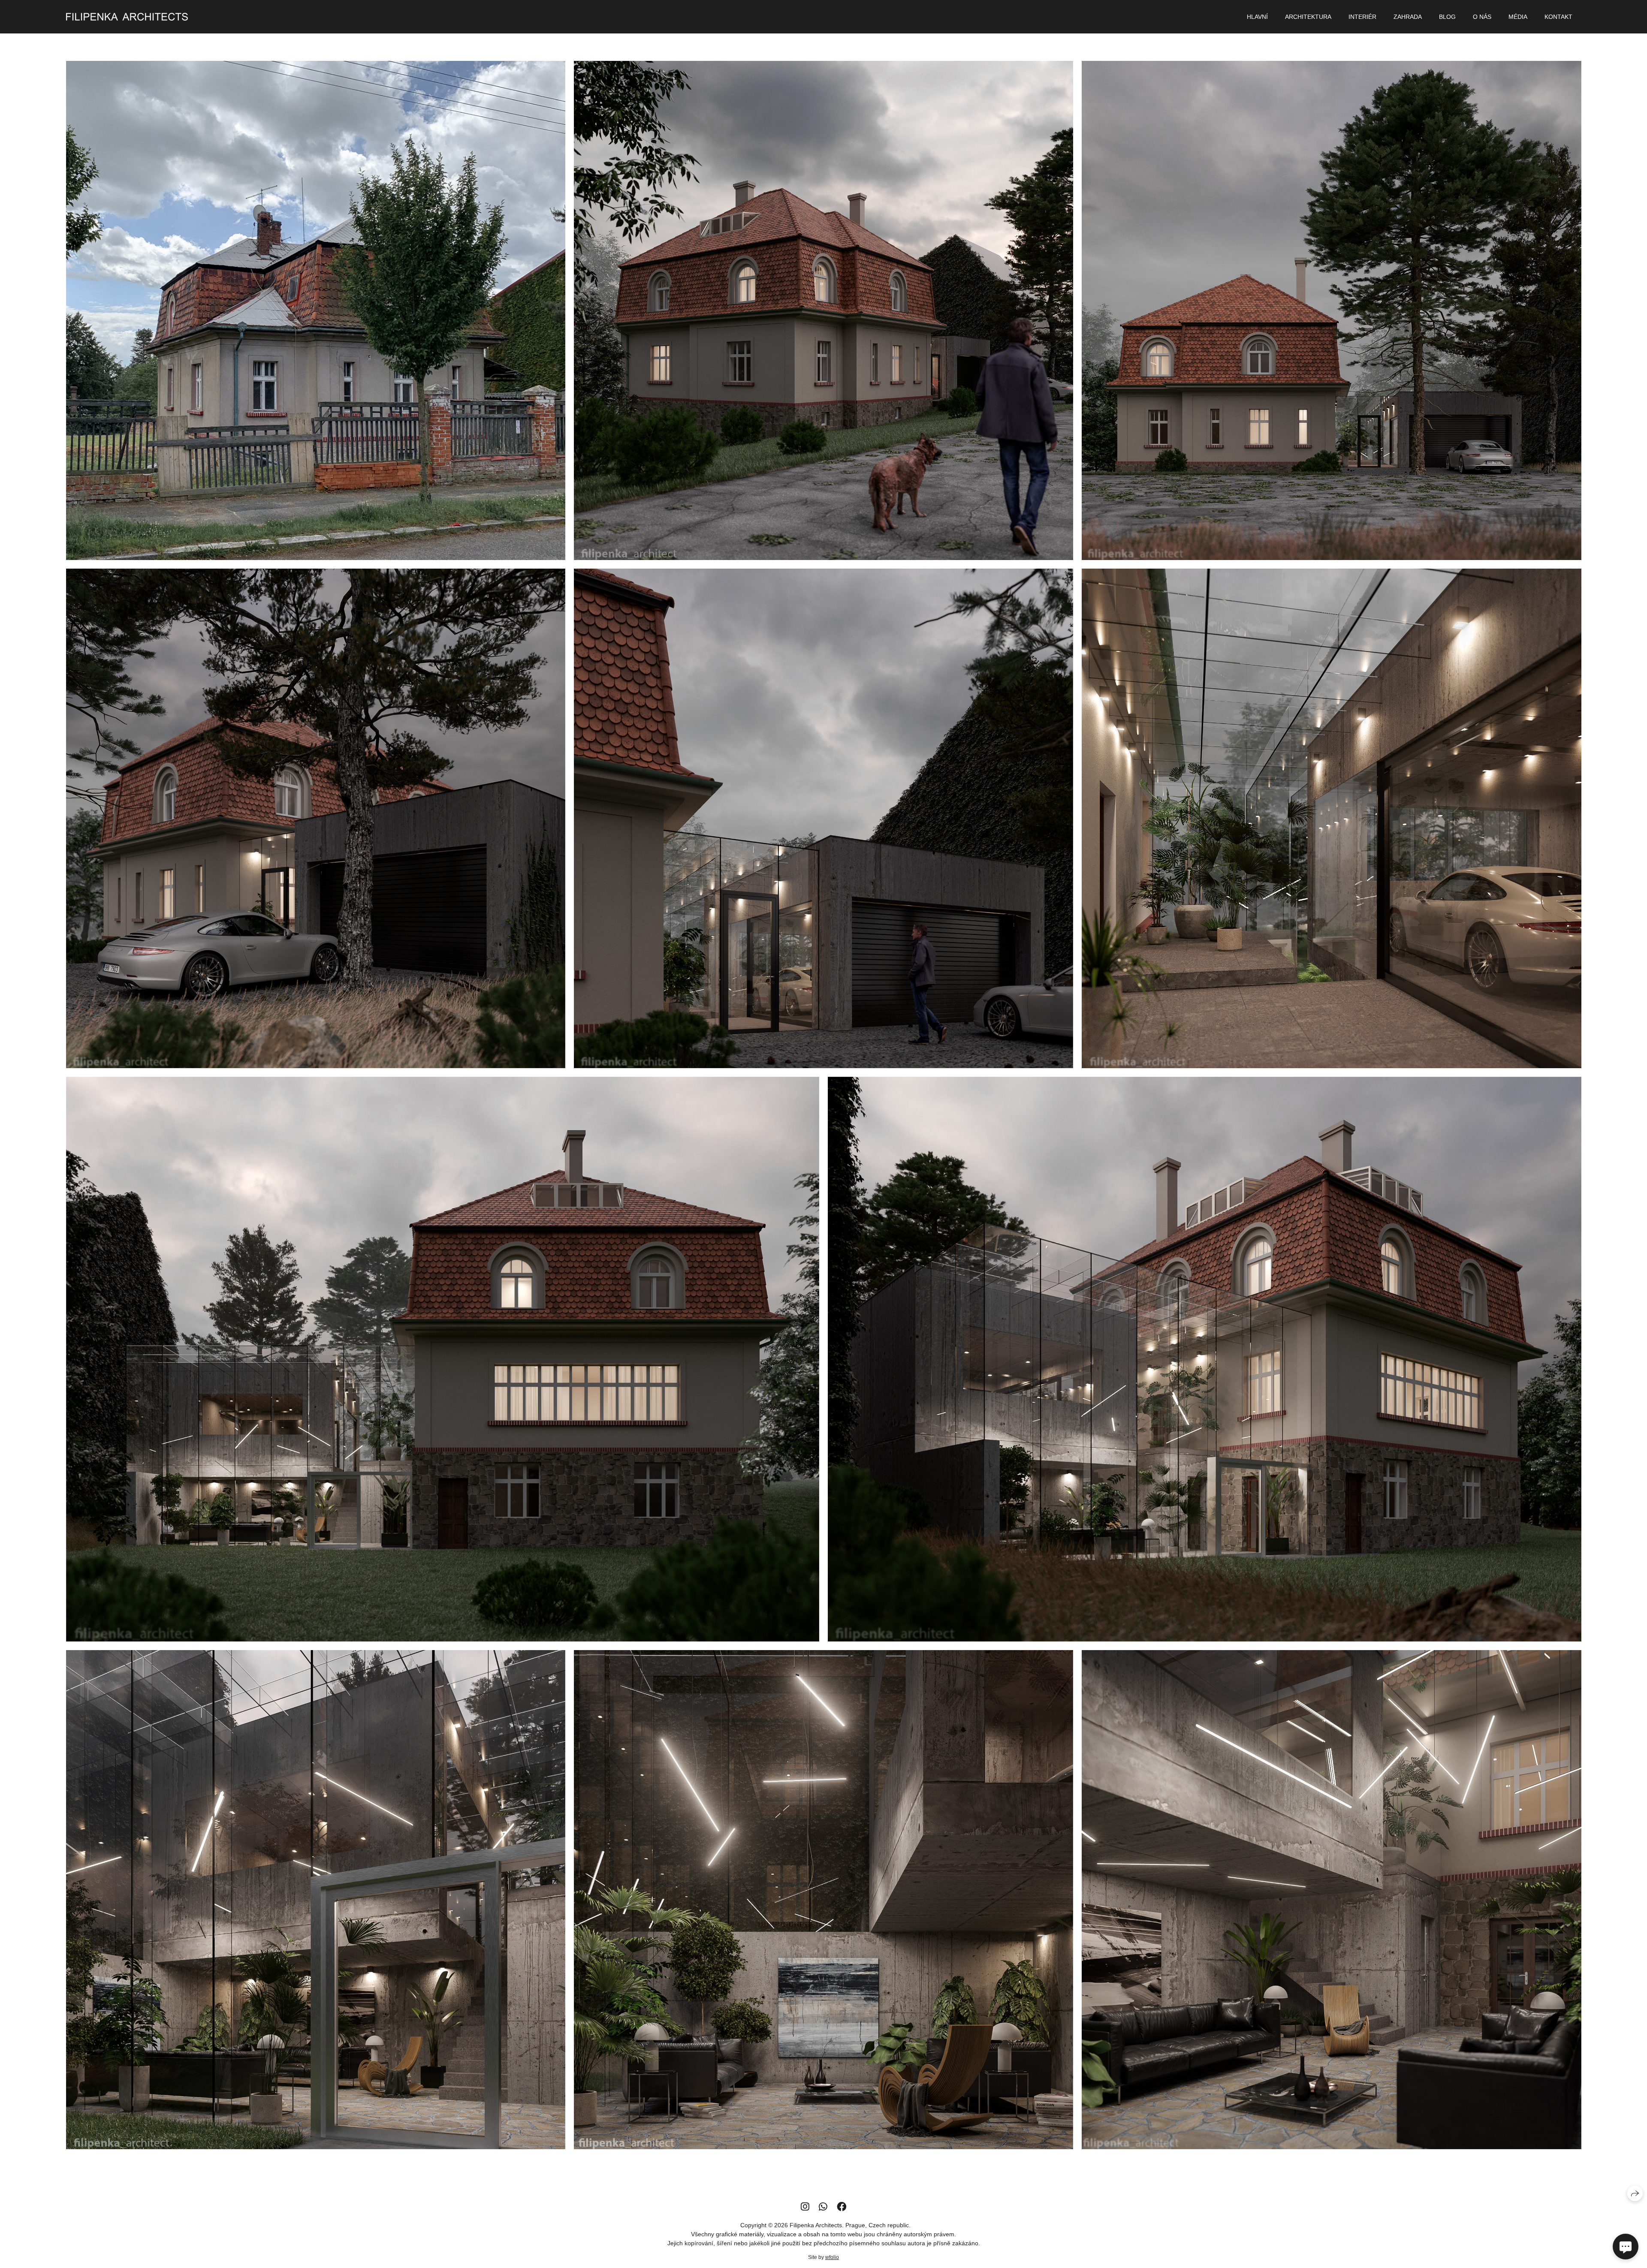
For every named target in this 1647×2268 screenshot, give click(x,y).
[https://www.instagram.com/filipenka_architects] (805, 2207)
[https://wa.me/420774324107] (823, 2207)
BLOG (1447, 17)
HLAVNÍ (1257, 17)
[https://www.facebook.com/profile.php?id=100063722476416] (842, 2207)
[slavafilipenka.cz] (127, 17)
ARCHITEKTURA (1308, 17)
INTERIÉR (1362, 17)
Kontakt (1558, 17)
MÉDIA (1518, 17)
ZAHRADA (1408, 17)
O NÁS (1482, 17)
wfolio (832, 2257)
